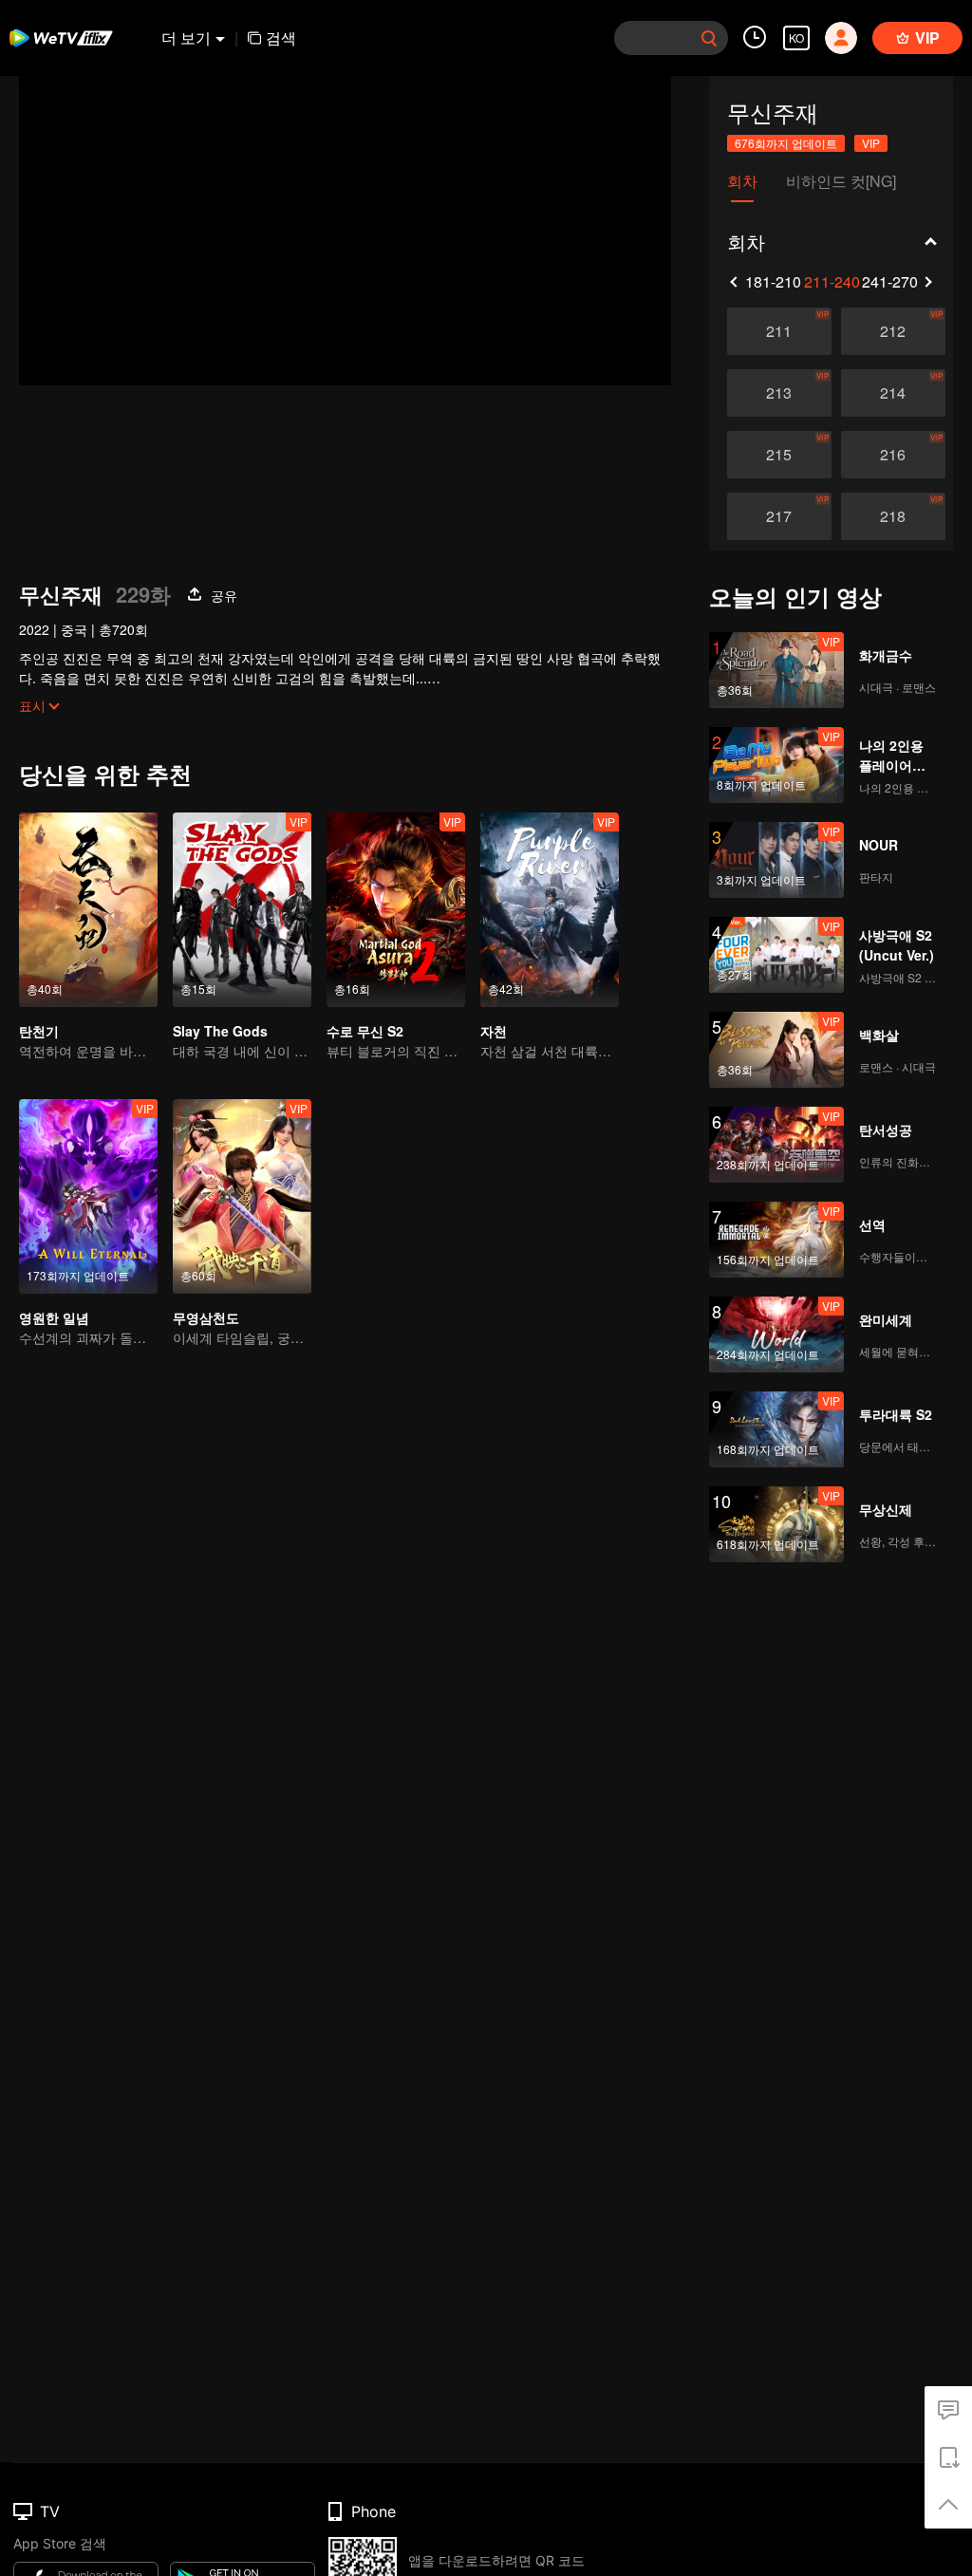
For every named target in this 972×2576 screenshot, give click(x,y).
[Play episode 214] (893, 393)
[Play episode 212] (893, 331)
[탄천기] (88, 910)
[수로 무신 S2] (396, 910)
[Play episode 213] (779, 393)
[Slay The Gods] (242, 910)
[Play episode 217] (779, 516)
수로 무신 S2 (365, 1031)
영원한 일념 (54, 1317)
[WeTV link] (62, 38)
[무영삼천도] (242, 1196)
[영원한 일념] (88, 1196)
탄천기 (39, 1031)
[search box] (709, 38)
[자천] (550, 910)
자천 (494, 1031)
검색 (281, 37)
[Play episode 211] (779, 331)
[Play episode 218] (893, 516)
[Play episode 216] (893, 455)
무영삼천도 (206, 1317)
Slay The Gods (220, 1031)
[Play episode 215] (779, 455)
